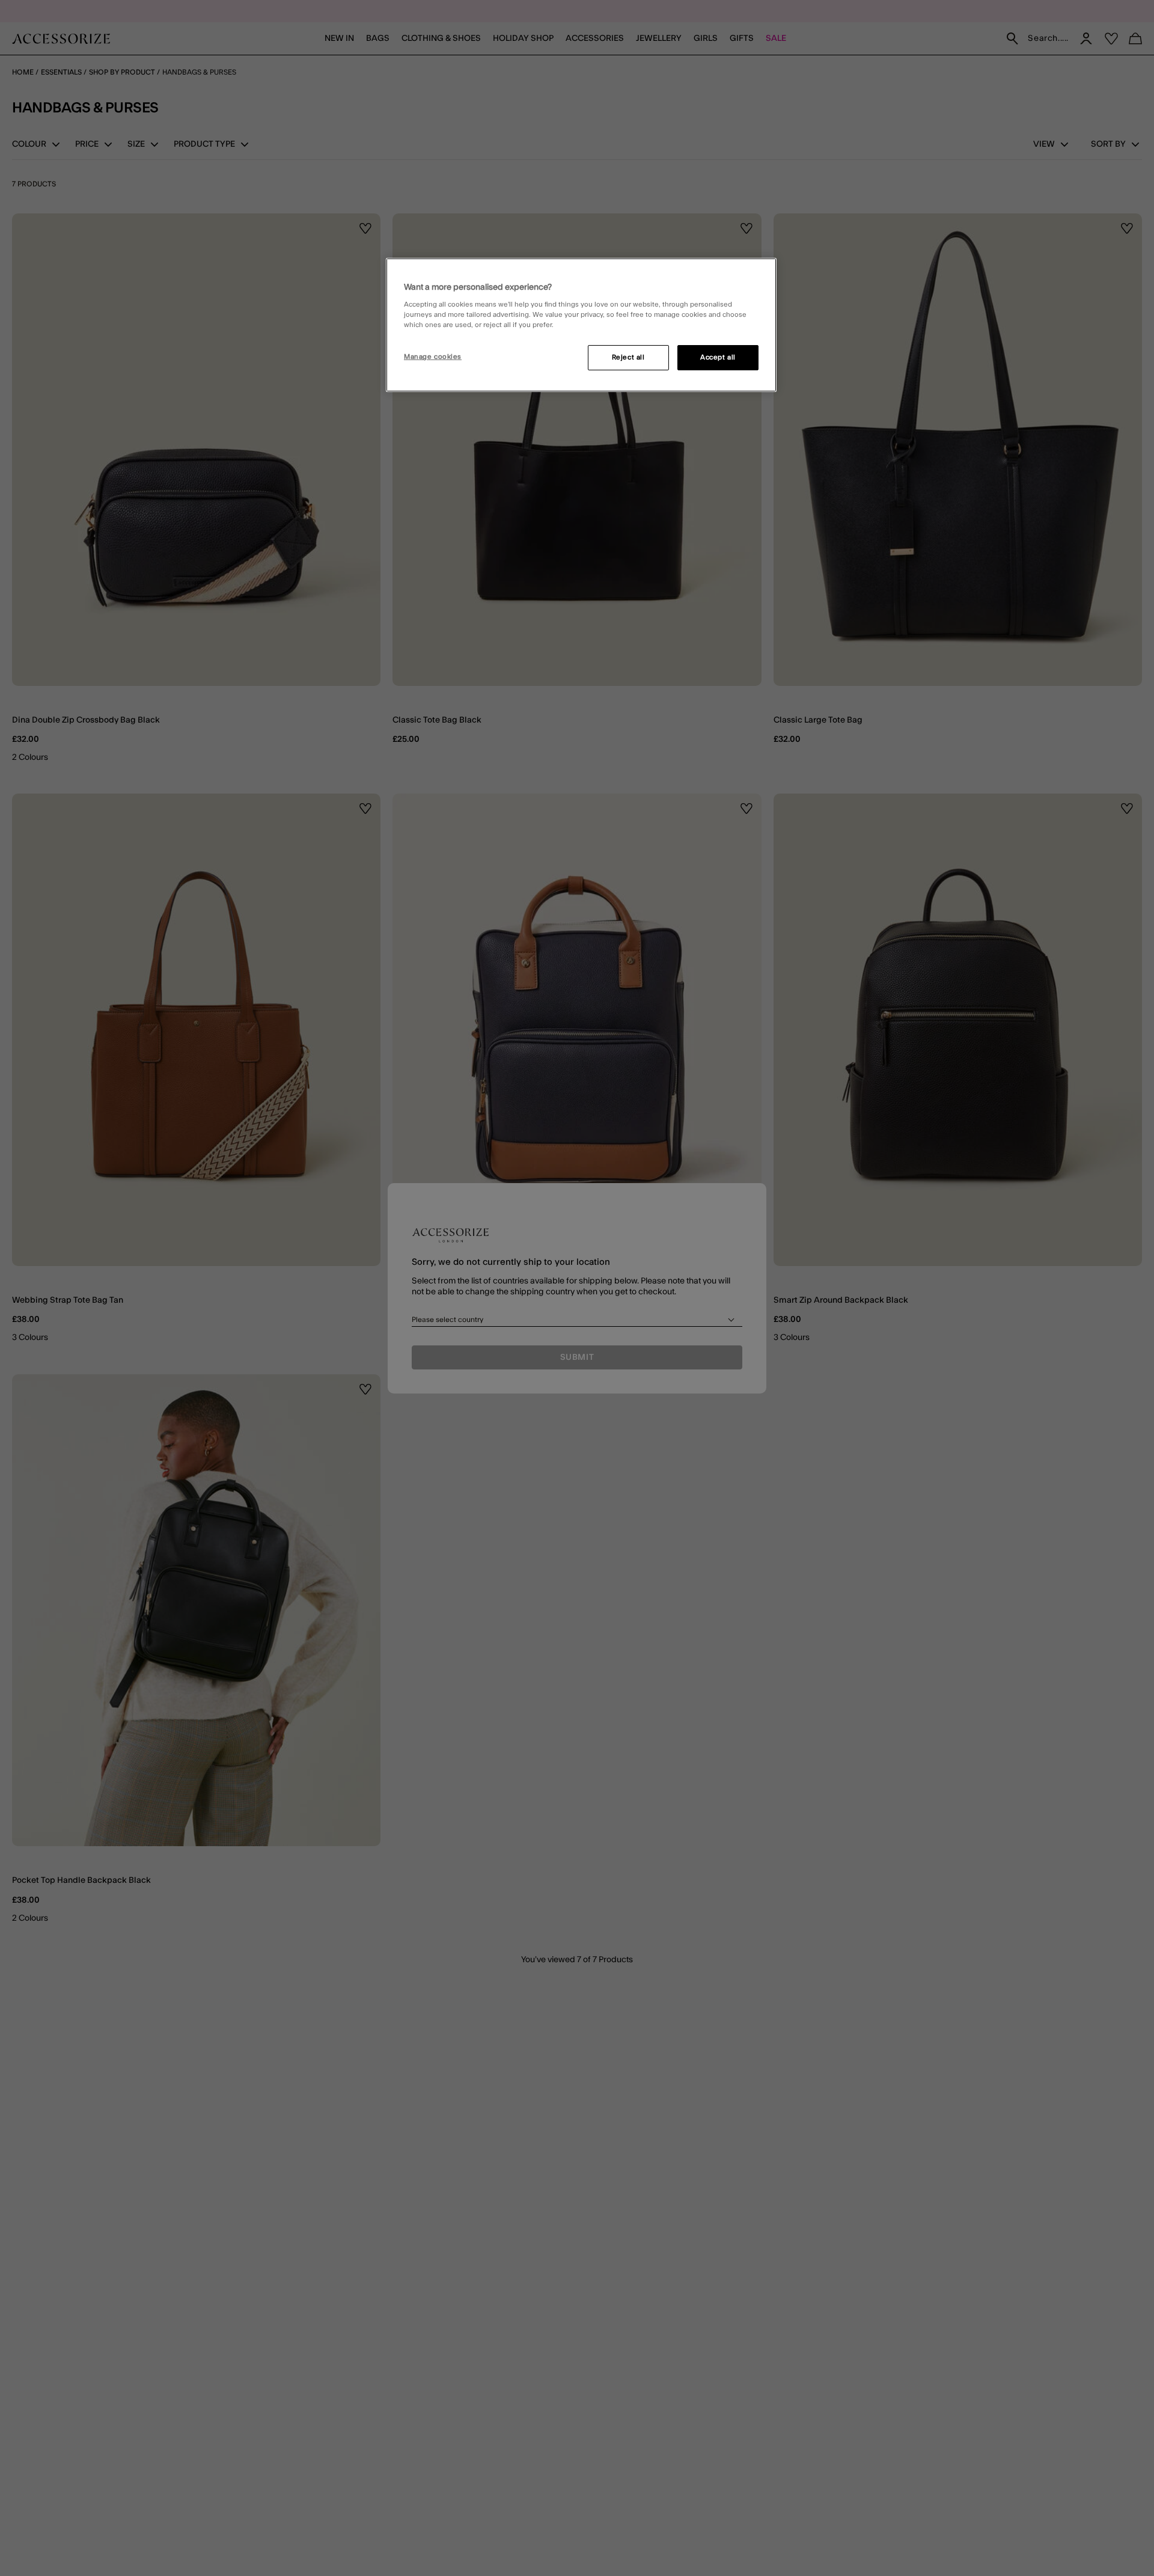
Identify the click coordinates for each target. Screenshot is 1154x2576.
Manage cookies (433, 357)
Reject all (628, 357)
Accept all (718, 357)
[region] (581, 325)
